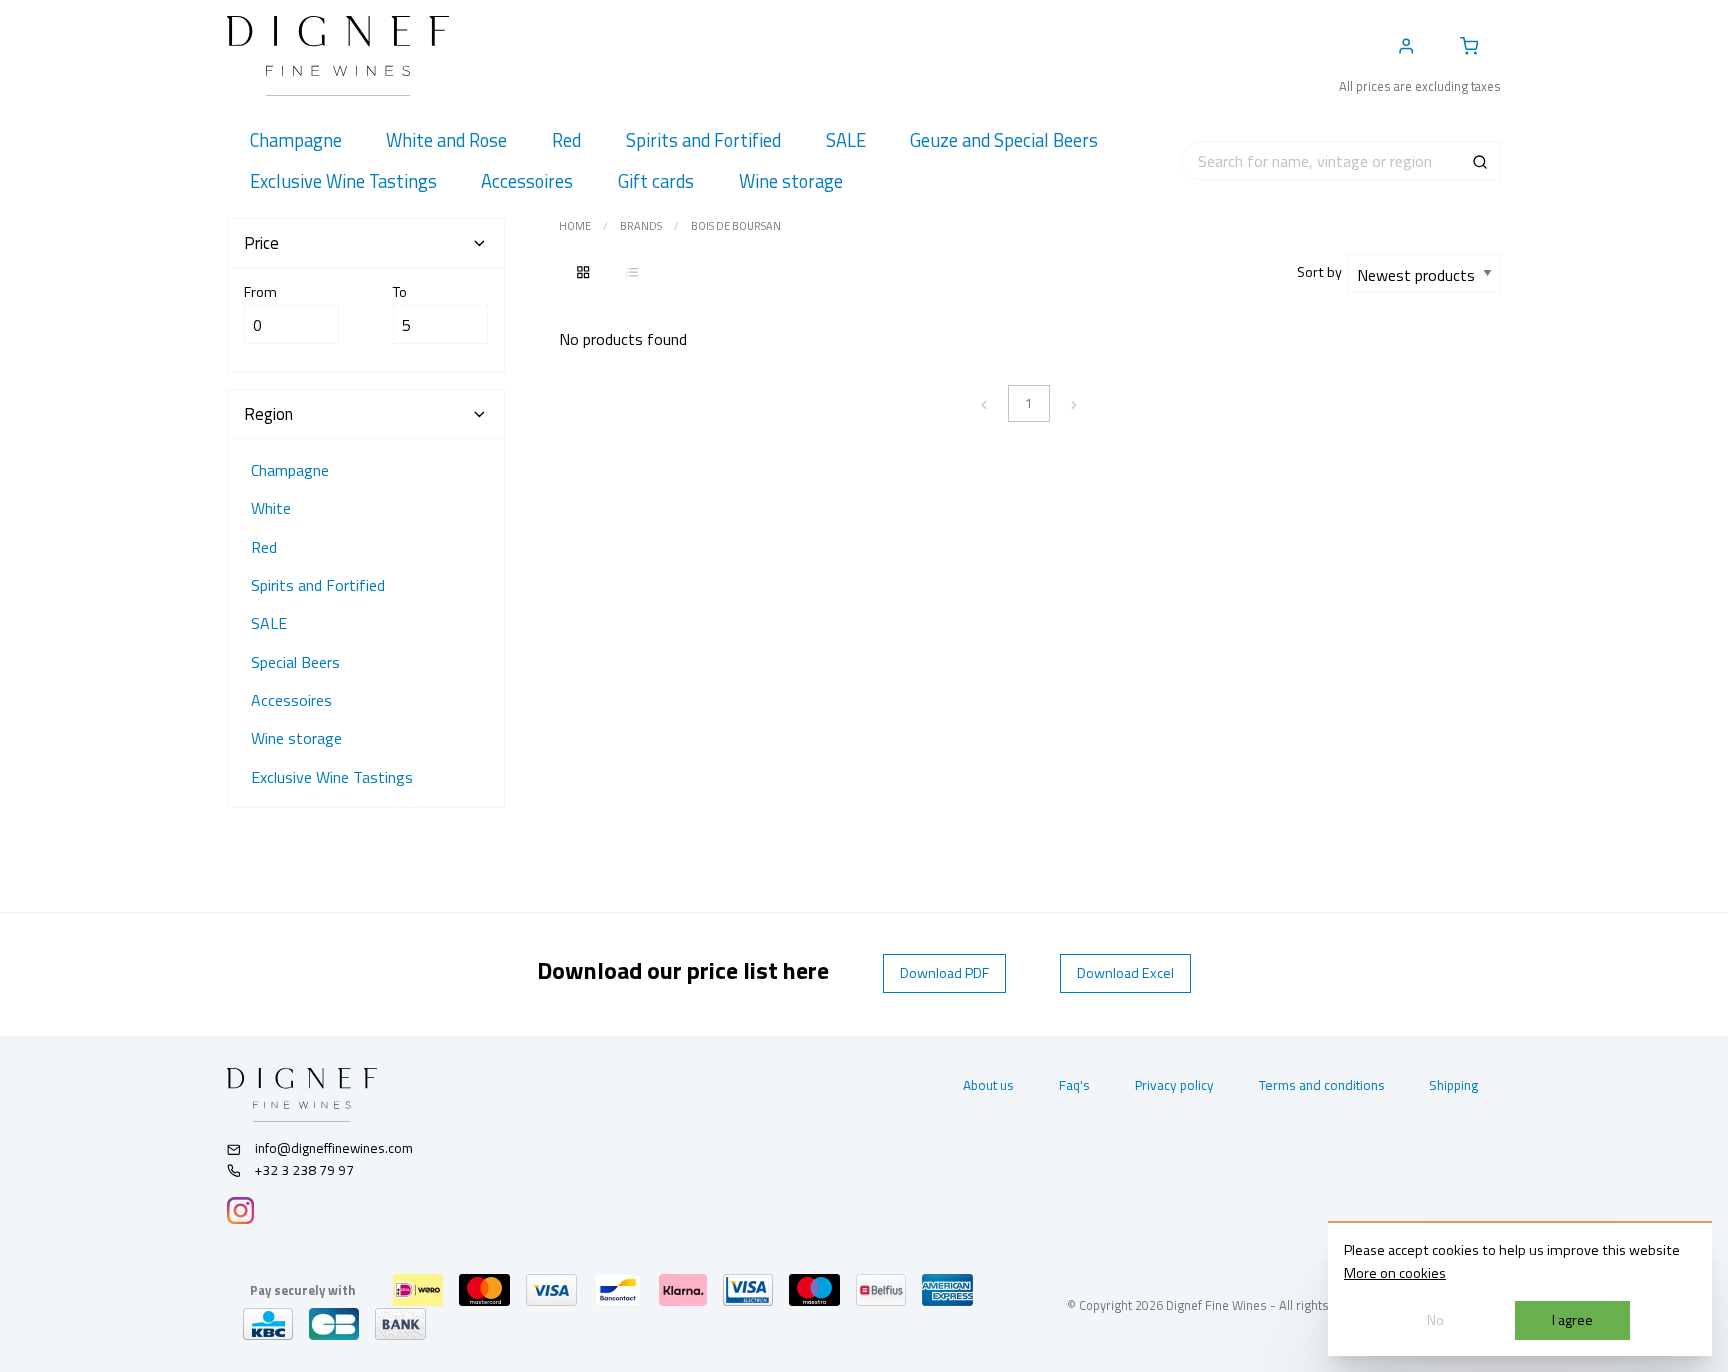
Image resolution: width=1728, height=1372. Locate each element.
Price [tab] (261, 243)
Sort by (1322, 272)
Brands (641, 226)
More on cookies (1395, 1273)
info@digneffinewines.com (334, 1148)
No (1435, 1320)
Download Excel (1125, 973)
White (271, 508)
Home (575, 226)
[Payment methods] (418, 1290)
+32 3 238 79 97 (303, 1170)
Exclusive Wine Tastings (332, 777)
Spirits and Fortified (318, 585)
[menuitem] (295, 140)
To (400, 292)
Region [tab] (268, 414)
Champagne (290, 470)
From (260, 292)
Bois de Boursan (736, 226)
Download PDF (944, 973)
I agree (1572, 1320)
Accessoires (291, 700)
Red (264, 547)
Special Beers (295, 662)
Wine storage (296, 738)
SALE (269, 623)
